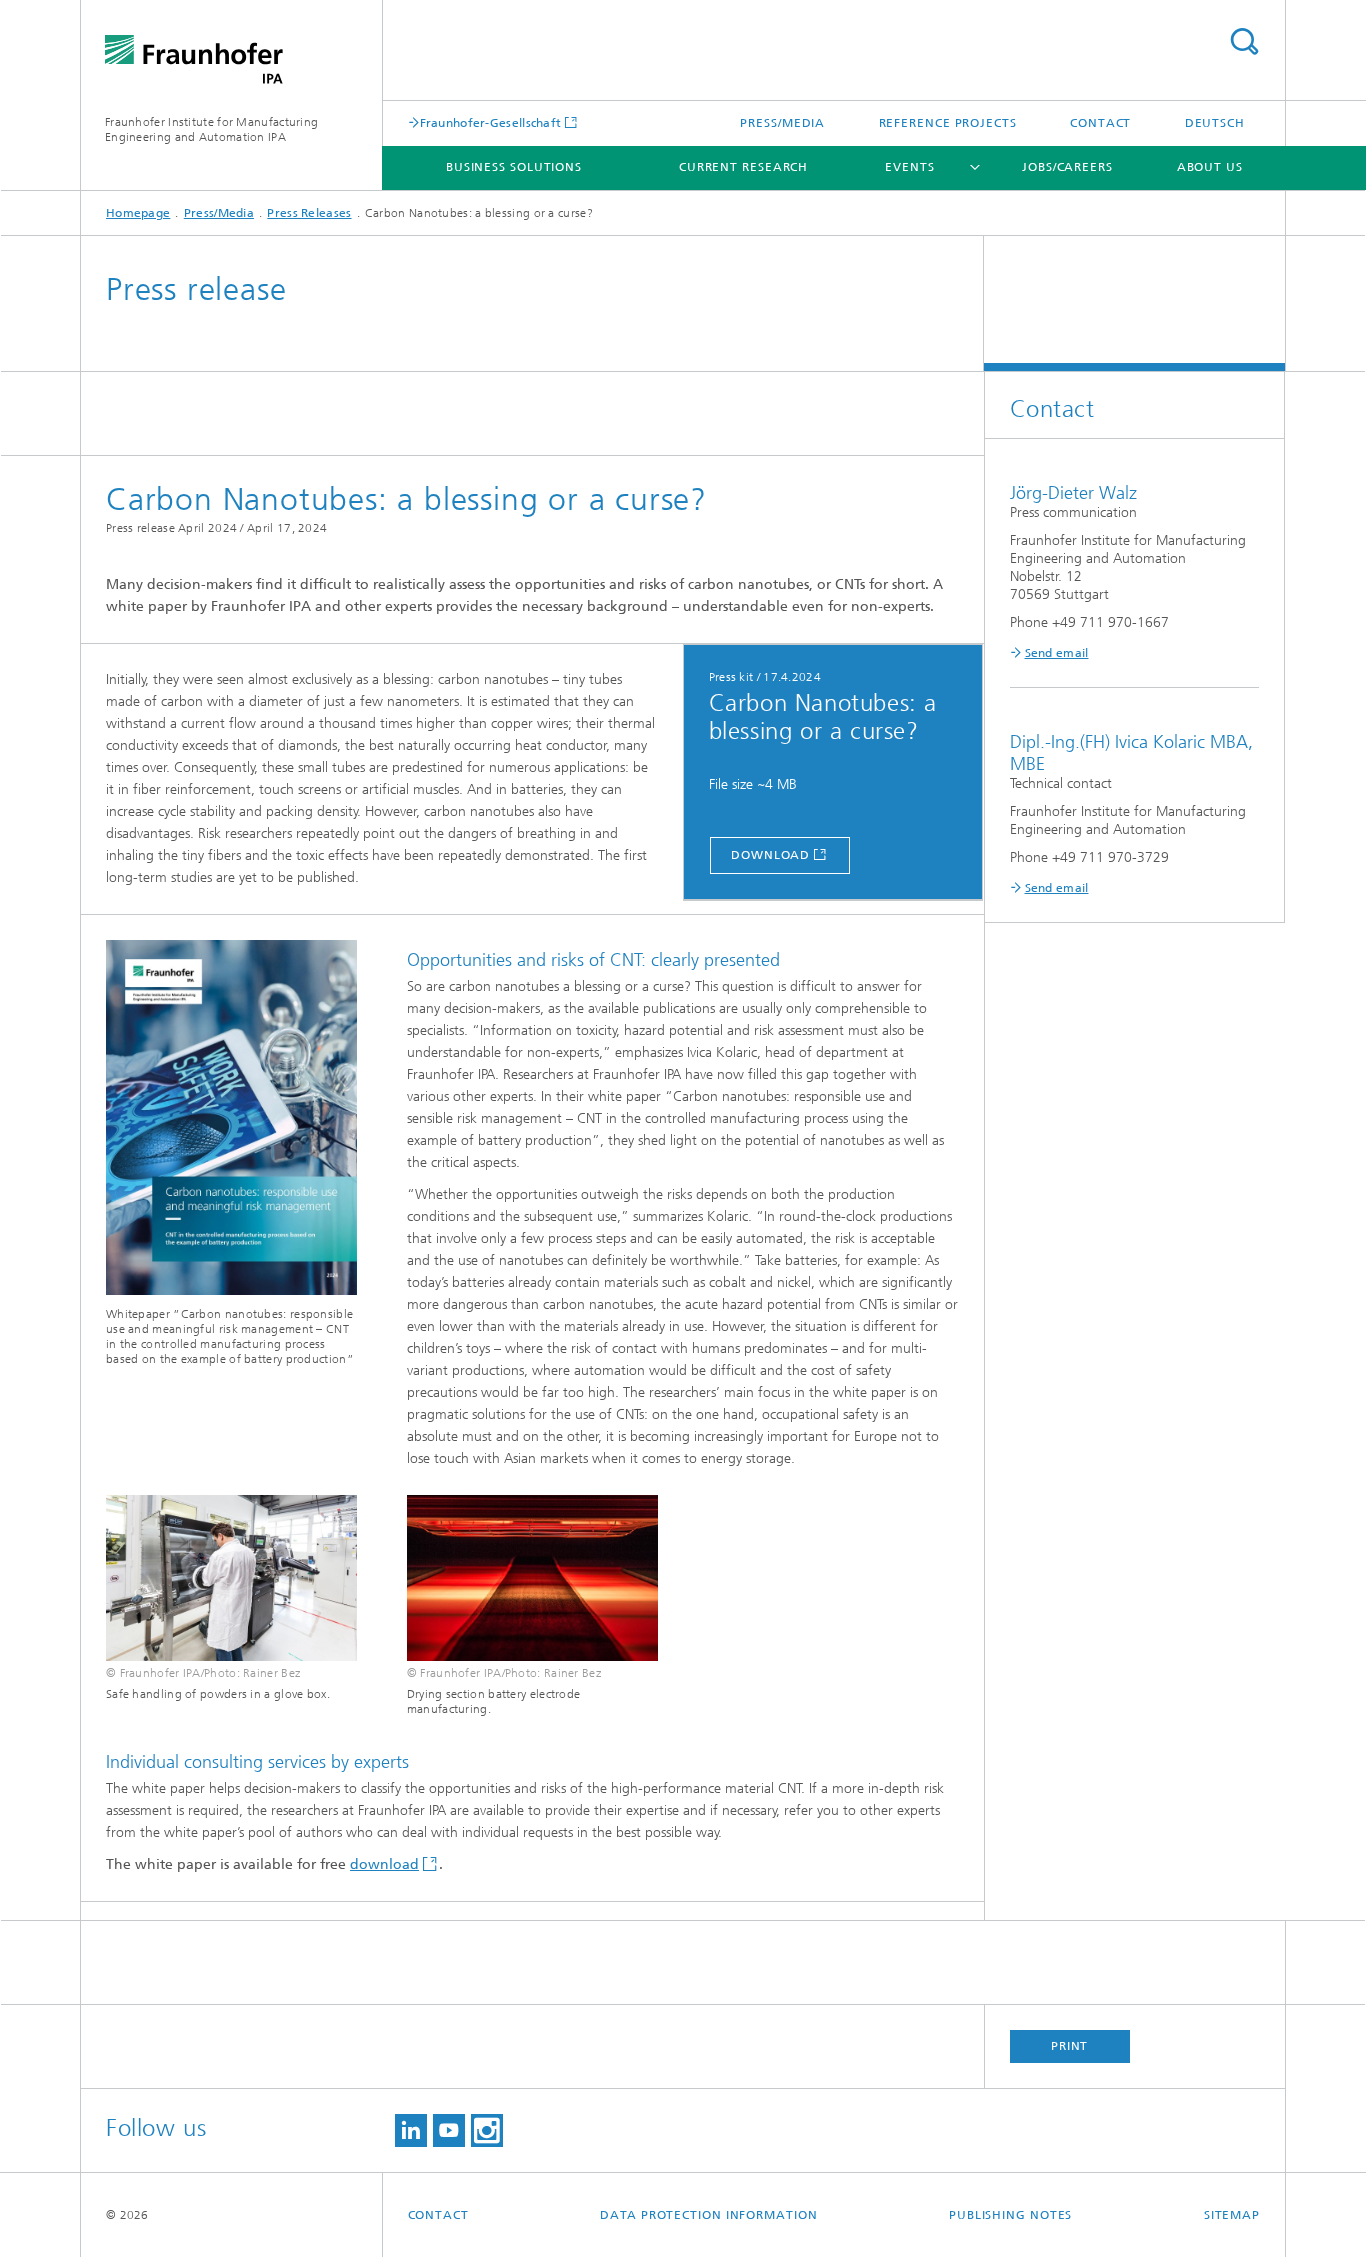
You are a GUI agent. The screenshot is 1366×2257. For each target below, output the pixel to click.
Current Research (743, 167)
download (770, 855)
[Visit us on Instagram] (487, 2130)
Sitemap (1232, 2215)
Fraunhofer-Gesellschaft (491, 122)
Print (1070, 2046)
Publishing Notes (1010, 2215)
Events (909, 167)
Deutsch (1215, 123)
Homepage (138, 213)
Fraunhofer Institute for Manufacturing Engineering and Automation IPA (211, 129)
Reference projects (948, 123)
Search (1244, 41)
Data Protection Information (708, 2215)
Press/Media (782, 123)
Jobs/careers (1067, 167)
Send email (1057, 653)
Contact (1100, 123)
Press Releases (309, 213)
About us (1210, 167)
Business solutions (514, 167)
